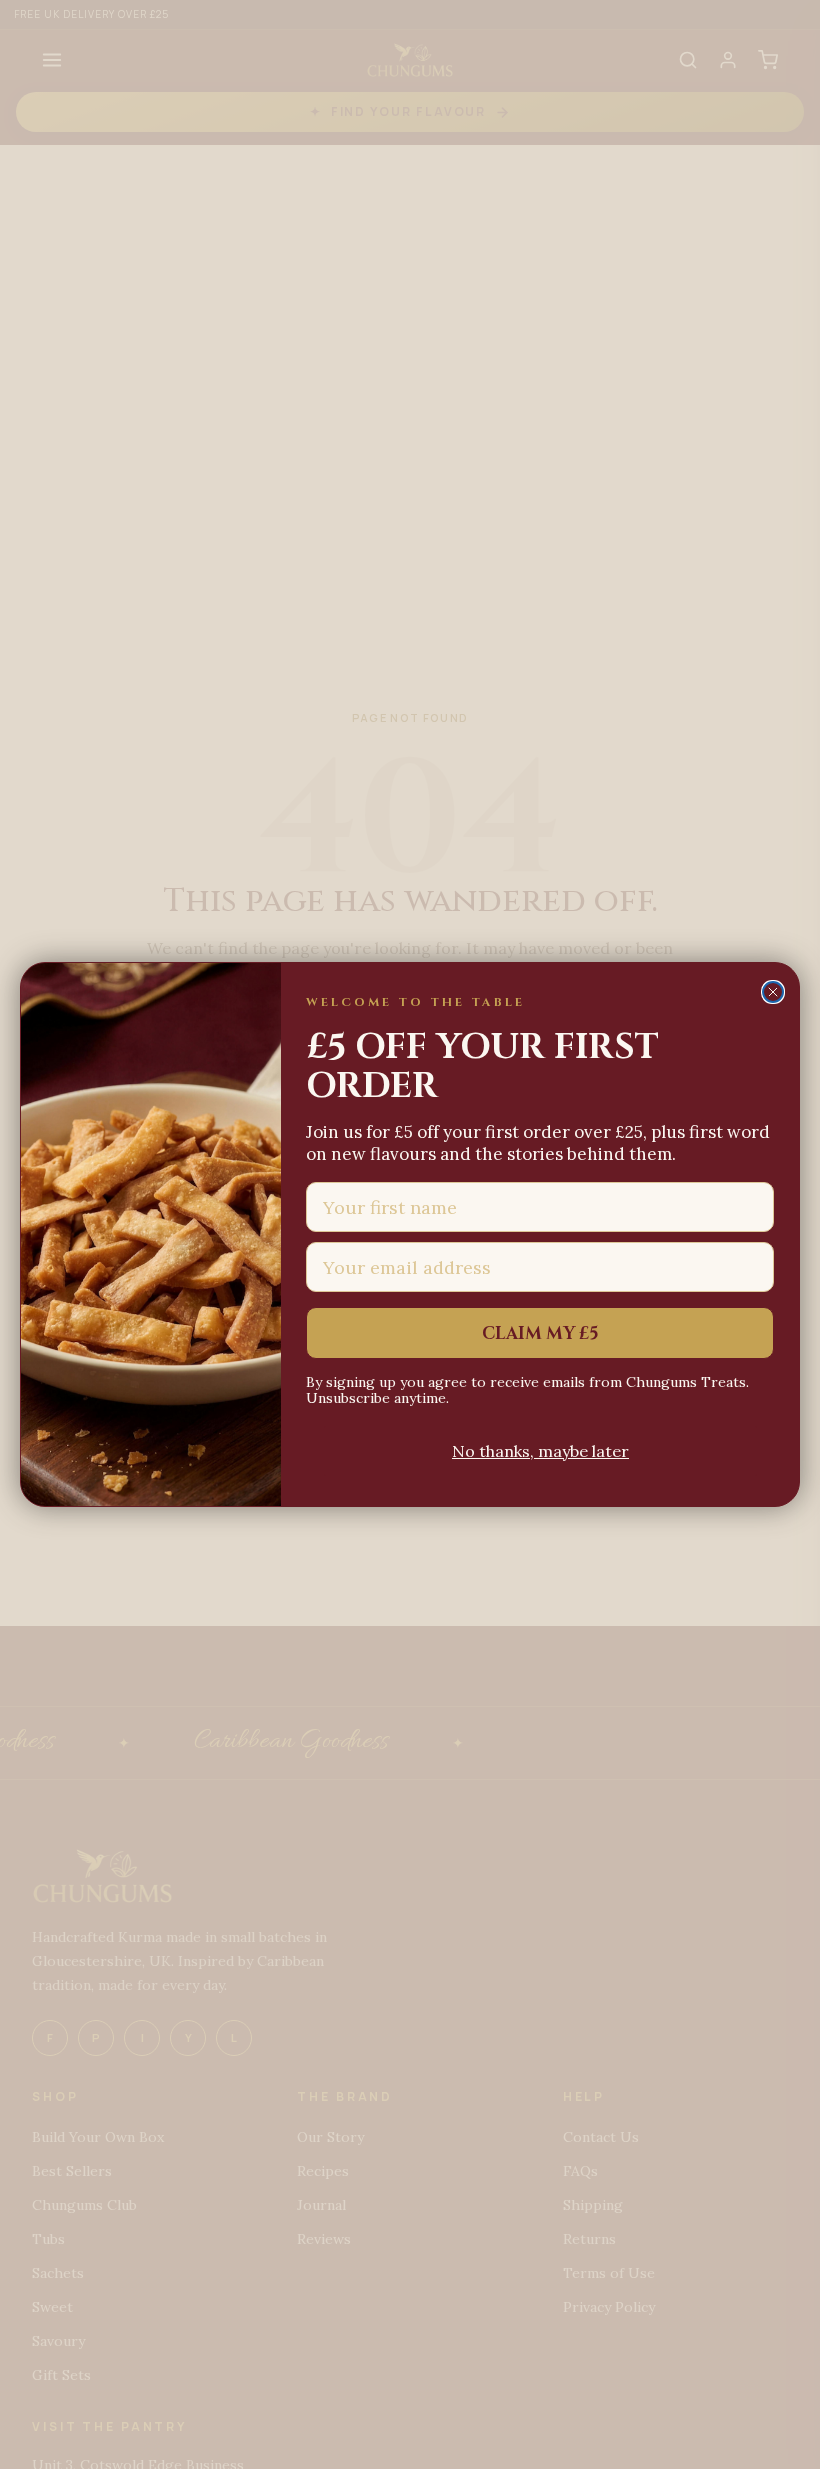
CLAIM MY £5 (540, 1333)
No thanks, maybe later (540, 1451)
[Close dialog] (773, 992)
